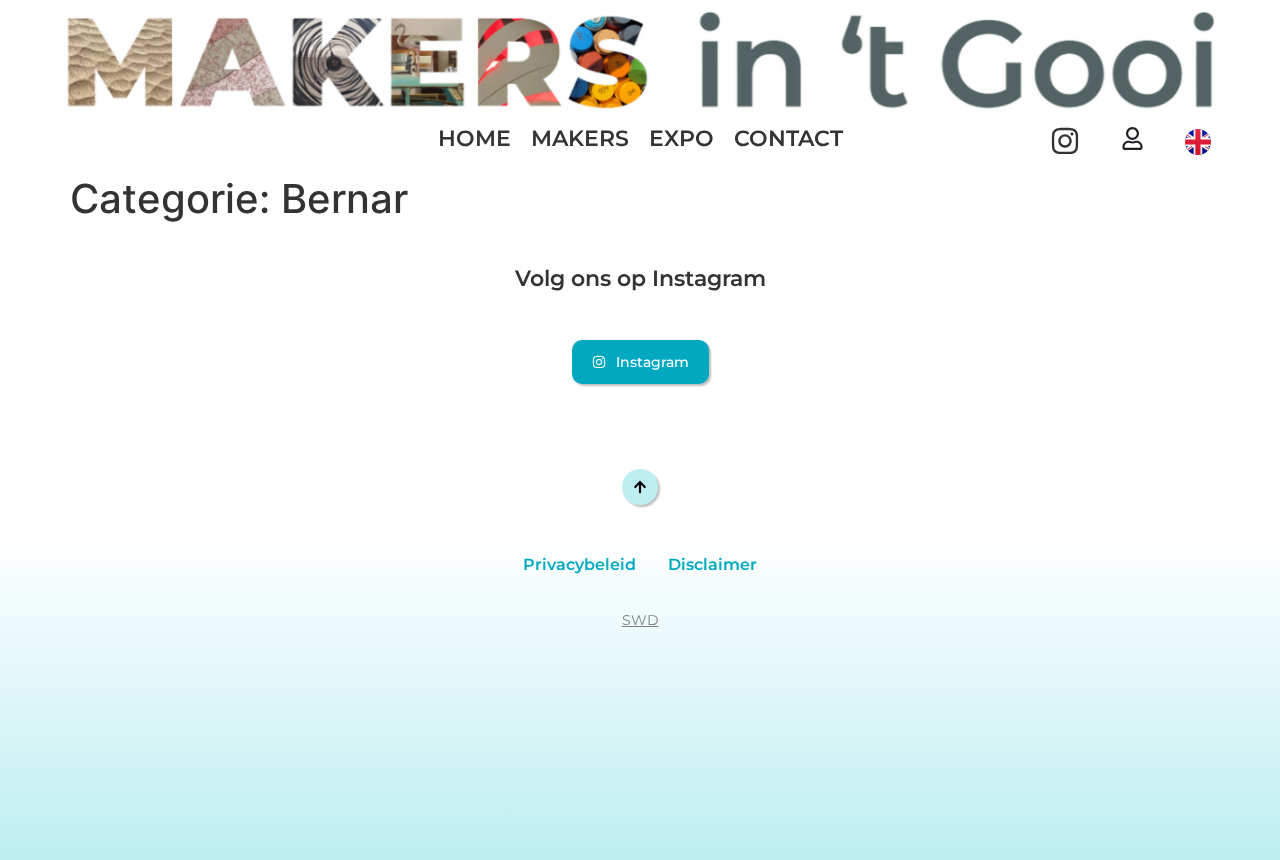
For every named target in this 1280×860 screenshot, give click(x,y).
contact (788, 138)
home (474, 138)
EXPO (681, 138)
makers (580, 138)
